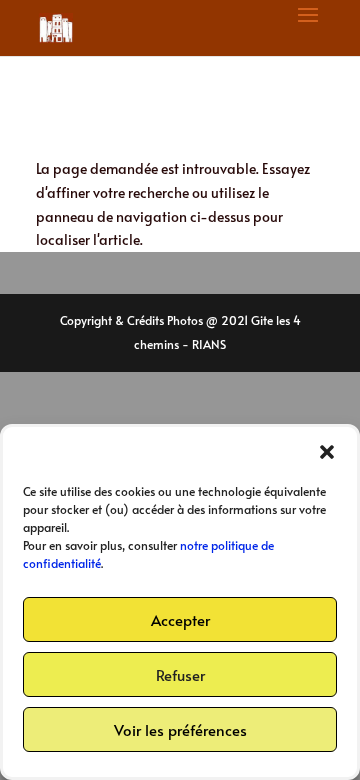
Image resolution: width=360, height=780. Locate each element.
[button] (327, 452)
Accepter (180, 619)
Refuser (180, 674)
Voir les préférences (180, 729)
